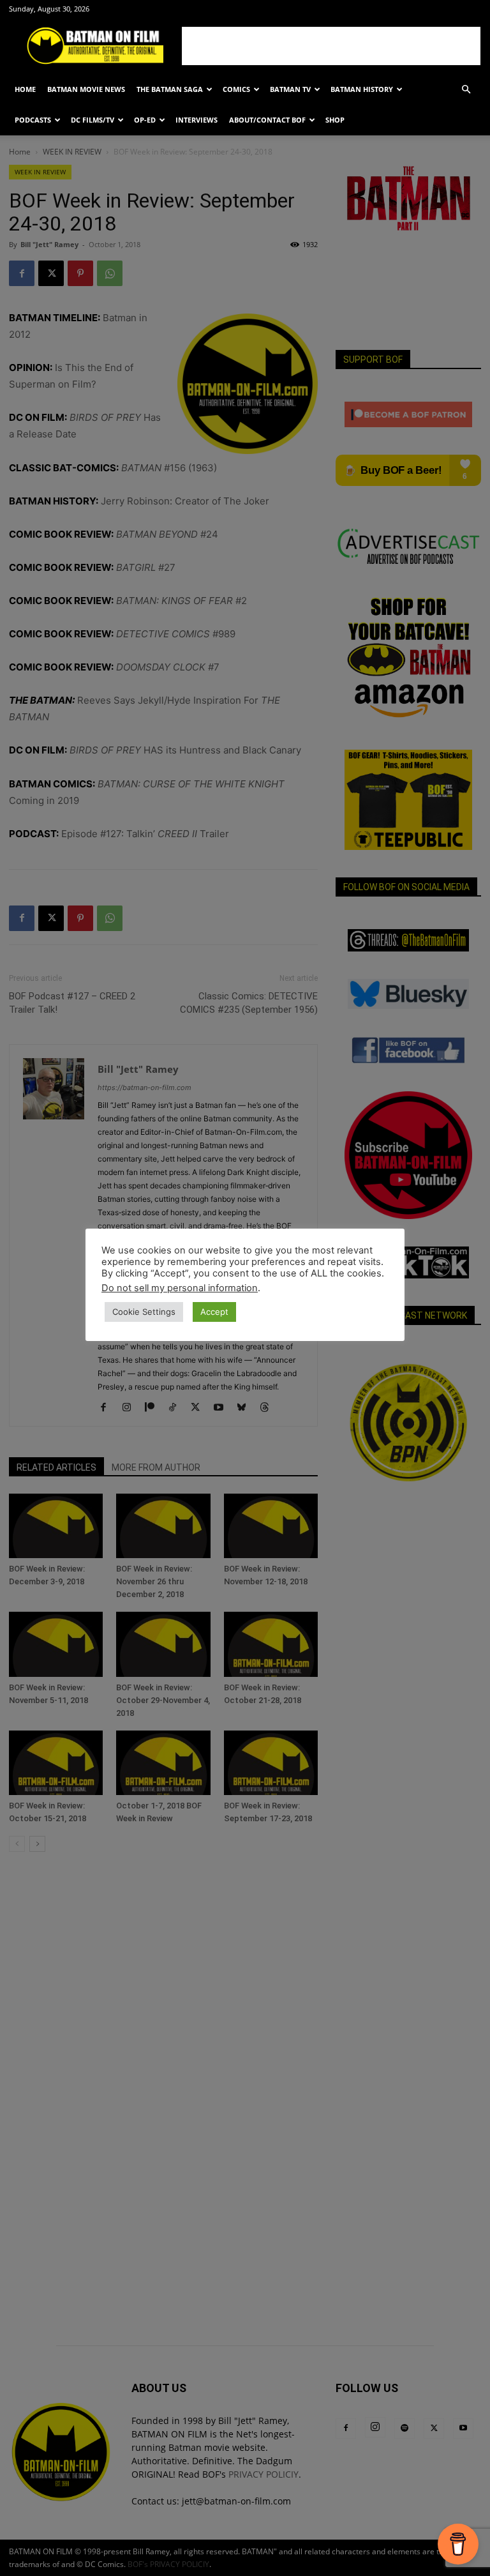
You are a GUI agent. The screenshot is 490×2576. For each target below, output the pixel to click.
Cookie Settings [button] (144, 1312)
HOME (25, 89)
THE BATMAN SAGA (170, 89)
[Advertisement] (331, 46)
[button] (466, 90)
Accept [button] (214, 1312)
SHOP (335, 120)
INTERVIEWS (197, 120)
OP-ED (145, 120)
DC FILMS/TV (93, 120)
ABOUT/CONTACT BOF (267, 120)
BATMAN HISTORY (362, 89)
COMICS (236, 89)
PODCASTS (33, 120)
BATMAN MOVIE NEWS (86, 89)
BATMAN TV (290, 89)
